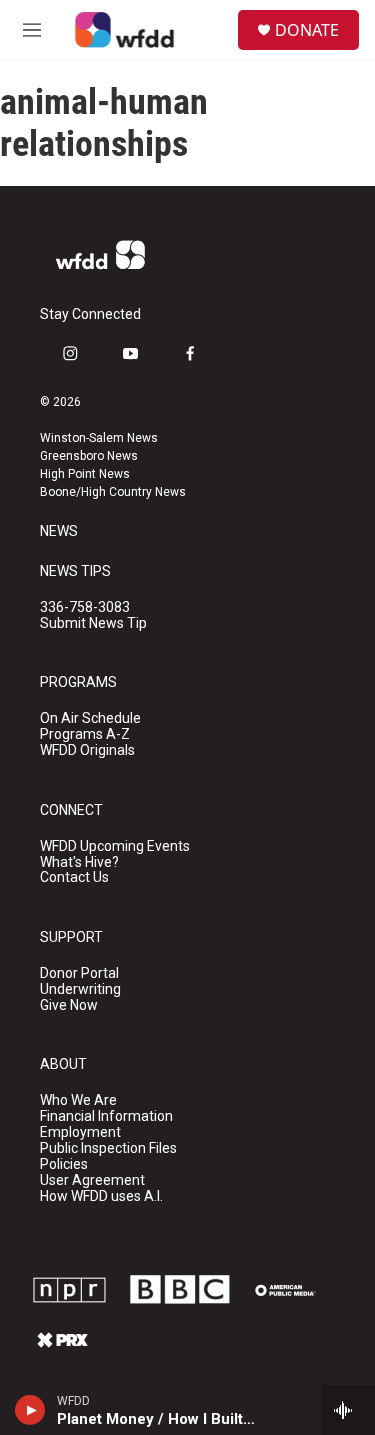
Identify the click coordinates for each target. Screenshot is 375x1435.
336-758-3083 (85, 607)
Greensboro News (89, 456)
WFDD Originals (87, 750)
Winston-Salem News (99, 438)
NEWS (59, 531)
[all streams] (348, 1410)
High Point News (85, 474)
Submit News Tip (93, 623)
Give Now (69, 1005)
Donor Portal (79, 973)
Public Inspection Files (108, 1148)
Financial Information (106, 1116)
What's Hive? (79, 862)
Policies (64, 1164)
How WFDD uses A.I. (101, 1196)
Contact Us (74, 877)
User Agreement (92, 1180)
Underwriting (80, 989)
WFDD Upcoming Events (115, 846)
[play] (30, 1410)
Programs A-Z (85, 734)
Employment (80, 1132)
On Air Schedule (90, 718)
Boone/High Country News (113, 492)
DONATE (307, 30)
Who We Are (78, 1100)
